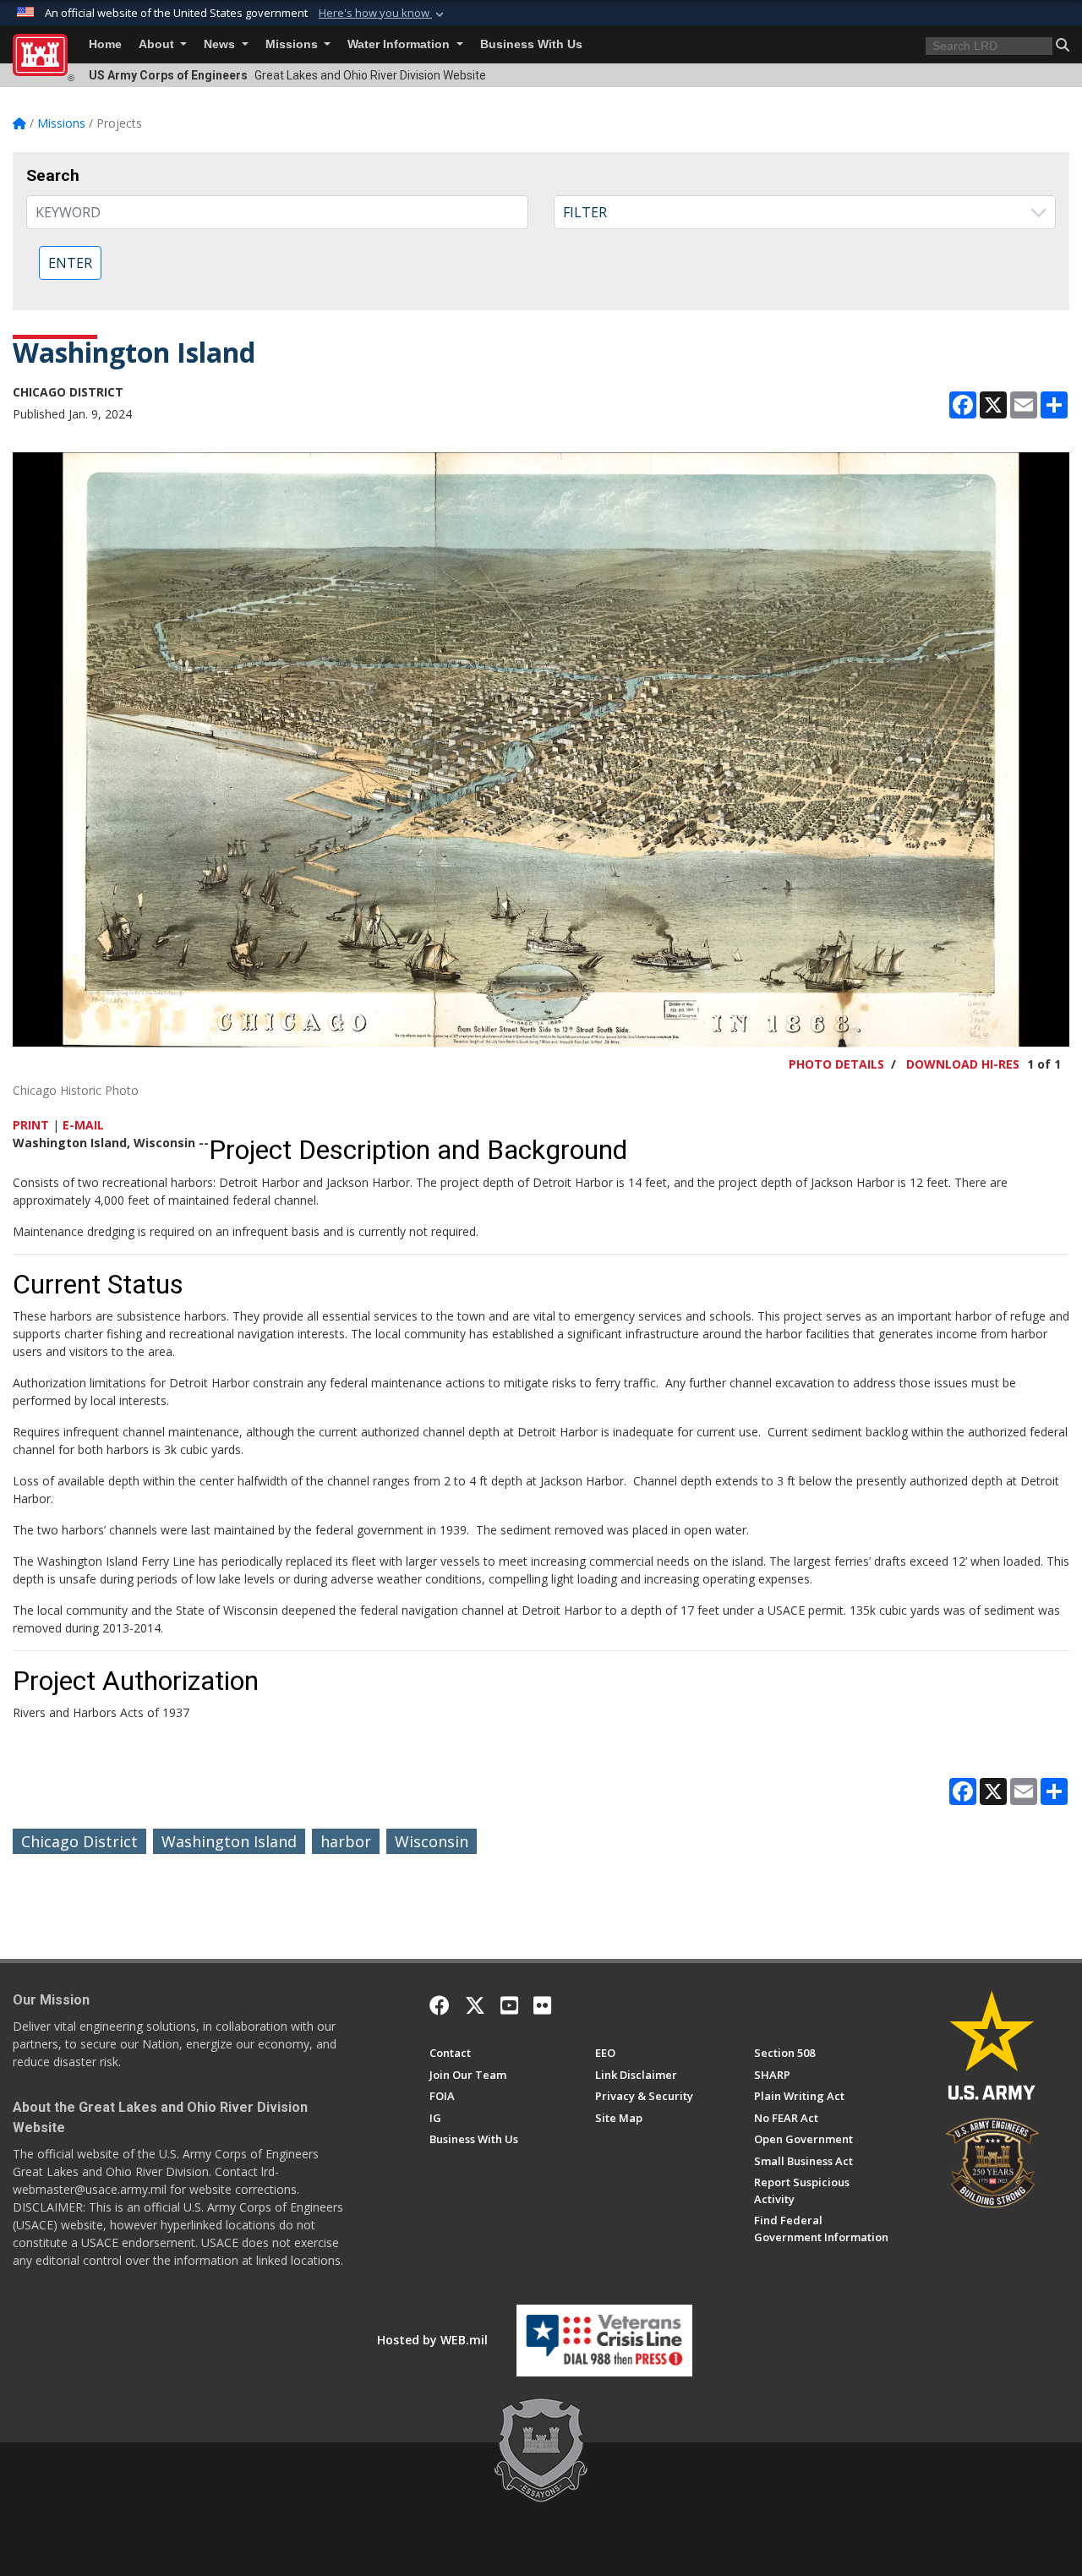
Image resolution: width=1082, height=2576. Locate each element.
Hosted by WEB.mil (432, 2340)
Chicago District (79, 1841)
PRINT (31, 1125)
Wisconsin (432, 1841)
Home (105, 44)
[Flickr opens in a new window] (542, 2005)
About (158, 44)
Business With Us (531, 44)
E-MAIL (83, 1125)
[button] (383, 14)
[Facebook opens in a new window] (440, 2005)
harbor (346, 1841)
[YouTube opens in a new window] (509, 2005)
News (221, 44)
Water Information (400, 44)
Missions (293, 44)
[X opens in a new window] (475, 2005)
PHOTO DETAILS (836, 1064)
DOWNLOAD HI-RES (963, 1064)
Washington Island (229, 1841)
